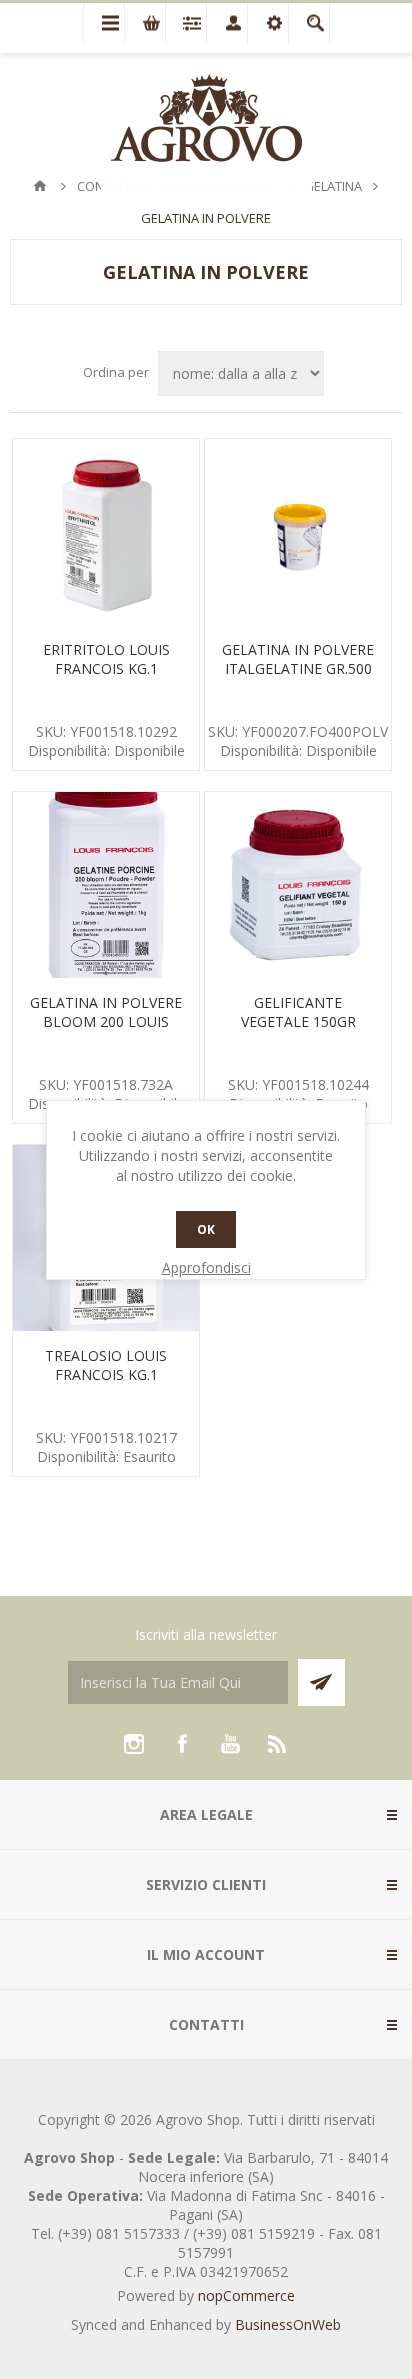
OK (206, 1229)
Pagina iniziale (40, 186)
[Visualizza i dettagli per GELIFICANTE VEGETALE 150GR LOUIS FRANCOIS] (298, 885)
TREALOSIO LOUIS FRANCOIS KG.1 (106, 1365)
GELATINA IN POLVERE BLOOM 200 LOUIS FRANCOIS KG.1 (106, 1021)
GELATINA (333, 186)
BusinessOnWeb (288, 2324)
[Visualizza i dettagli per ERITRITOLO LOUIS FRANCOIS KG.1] (106, 532)
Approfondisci (206, 1267)
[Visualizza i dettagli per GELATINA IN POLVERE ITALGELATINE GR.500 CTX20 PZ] (298, 532)
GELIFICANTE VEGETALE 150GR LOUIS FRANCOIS (298, 1021)
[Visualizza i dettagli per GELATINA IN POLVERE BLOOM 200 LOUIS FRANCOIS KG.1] (106, 885)
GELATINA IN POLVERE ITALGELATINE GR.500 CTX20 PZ (298, 668)
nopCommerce (246, 2295)
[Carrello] (145, 23)
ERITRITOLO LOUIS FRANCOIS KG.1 (106, 659)
